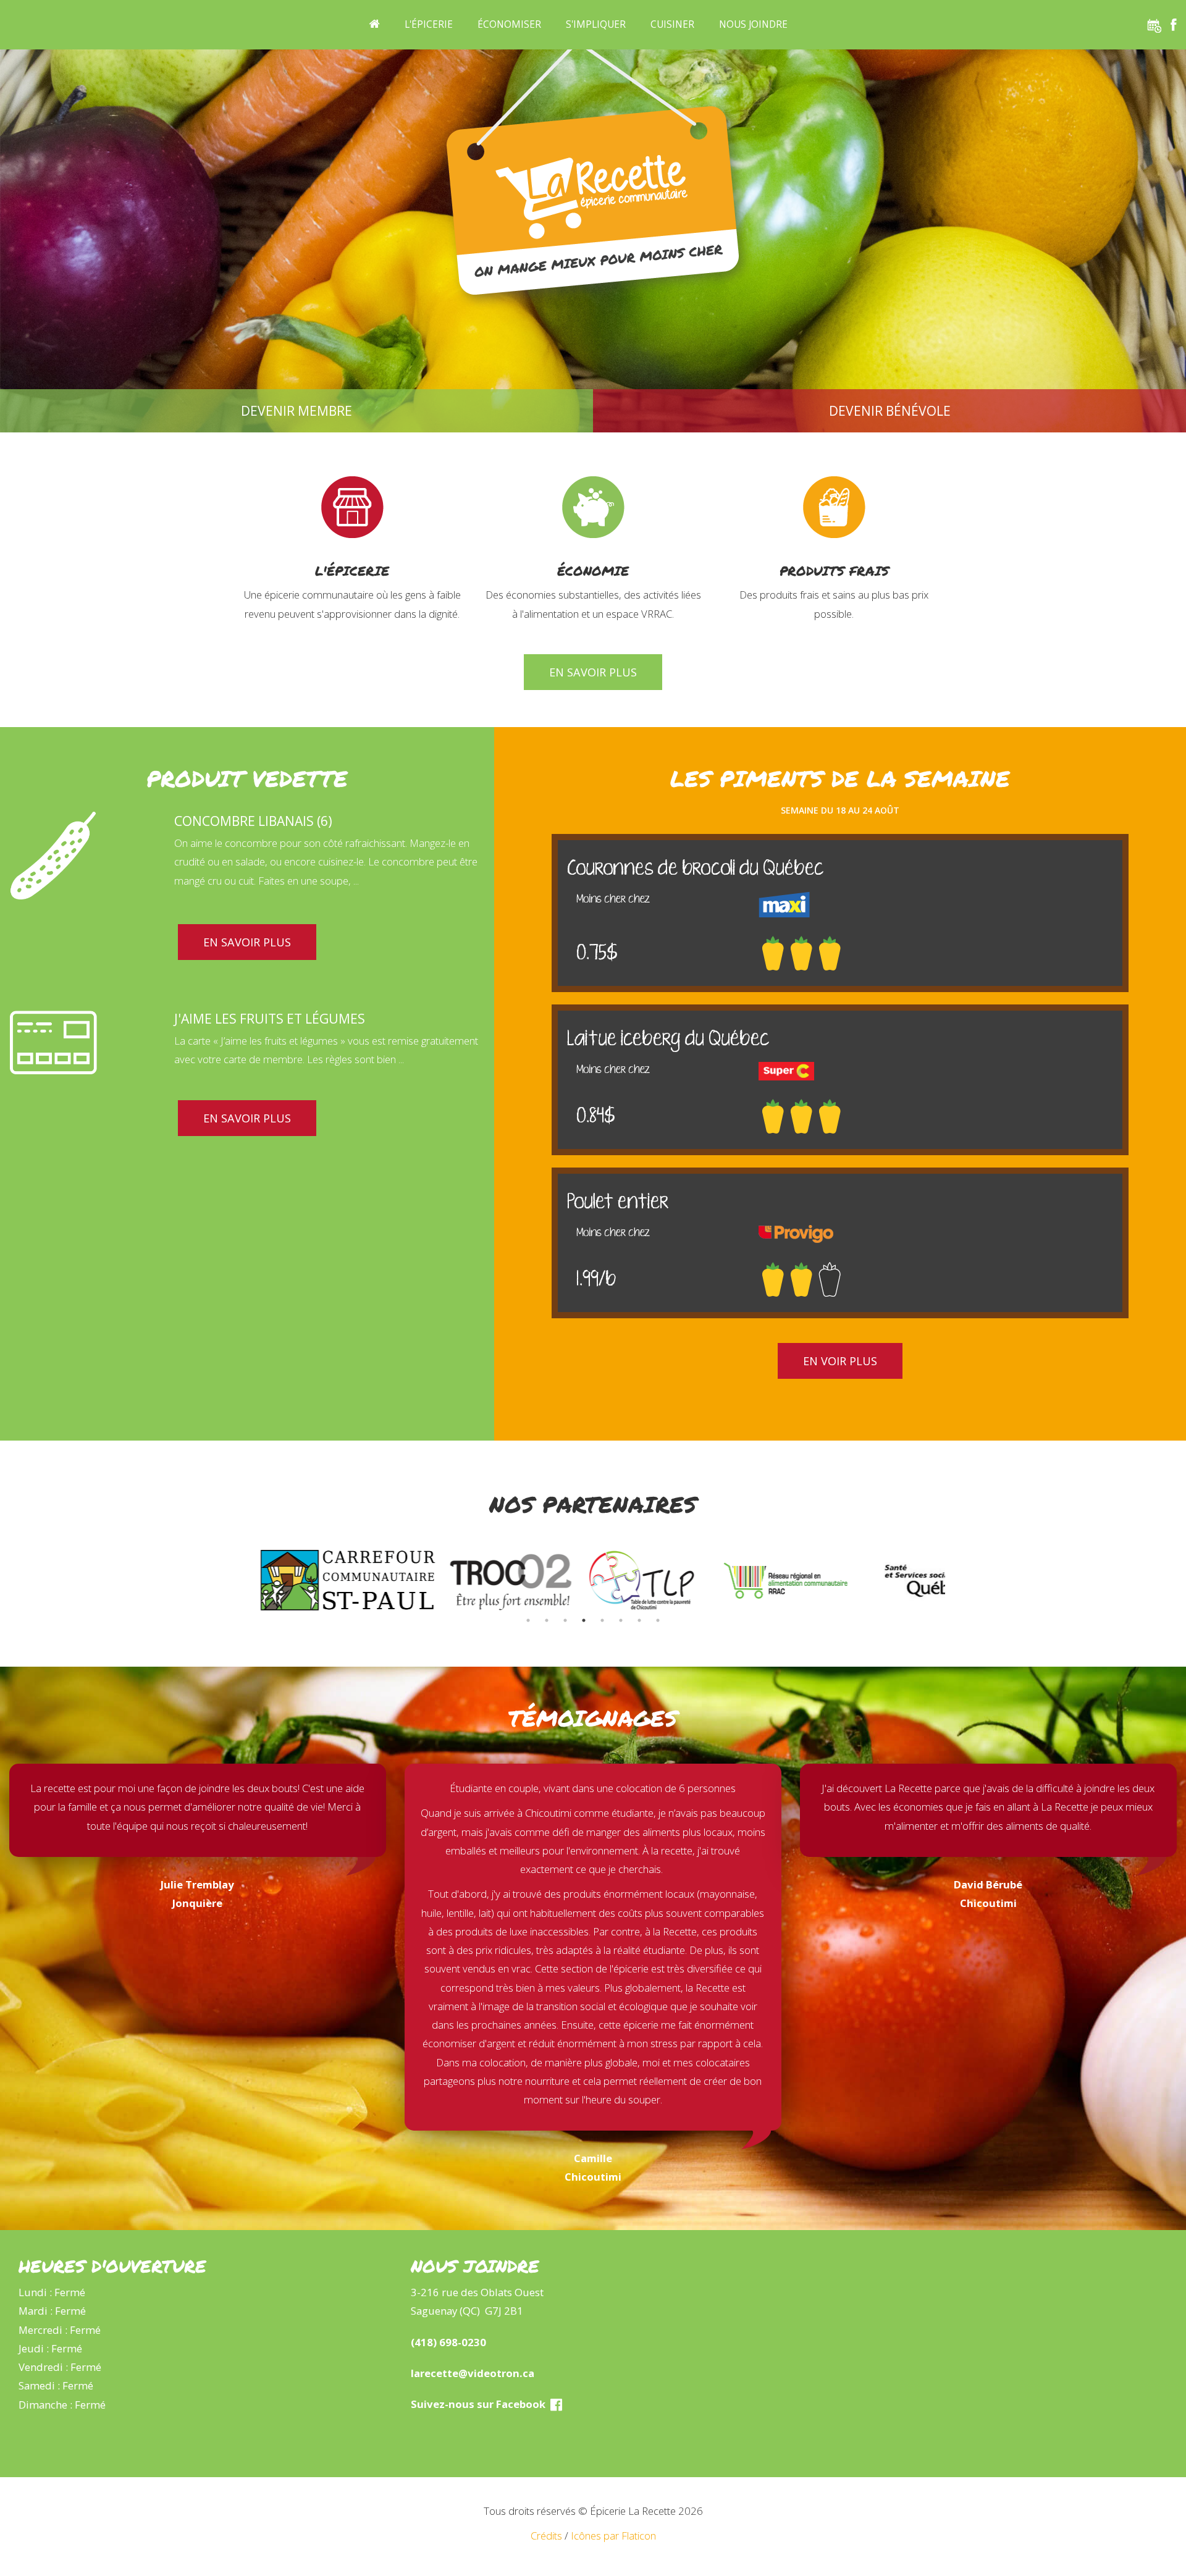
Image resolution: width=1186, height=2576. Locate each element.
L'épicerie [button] (429, 24)
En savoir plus (593, 672)
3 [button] (565, 1620)
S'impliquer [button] (596, 24)
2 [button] (547, 1620)
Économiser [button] (509, 24)
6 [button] (621, 1620)
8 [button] (658, 1620)
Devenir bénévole (890, 411)
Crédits (546, 2536)
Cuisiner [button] (672, 24)
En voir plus (840, 1361)
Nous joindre (753, 24)
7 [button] (639, 1620)
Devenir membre (296, 411)
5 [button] (602, 1620)
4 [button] (584, 1620)
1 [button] (528, 1620)
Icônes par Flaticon (613, 2536)
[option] (298, 1580)
